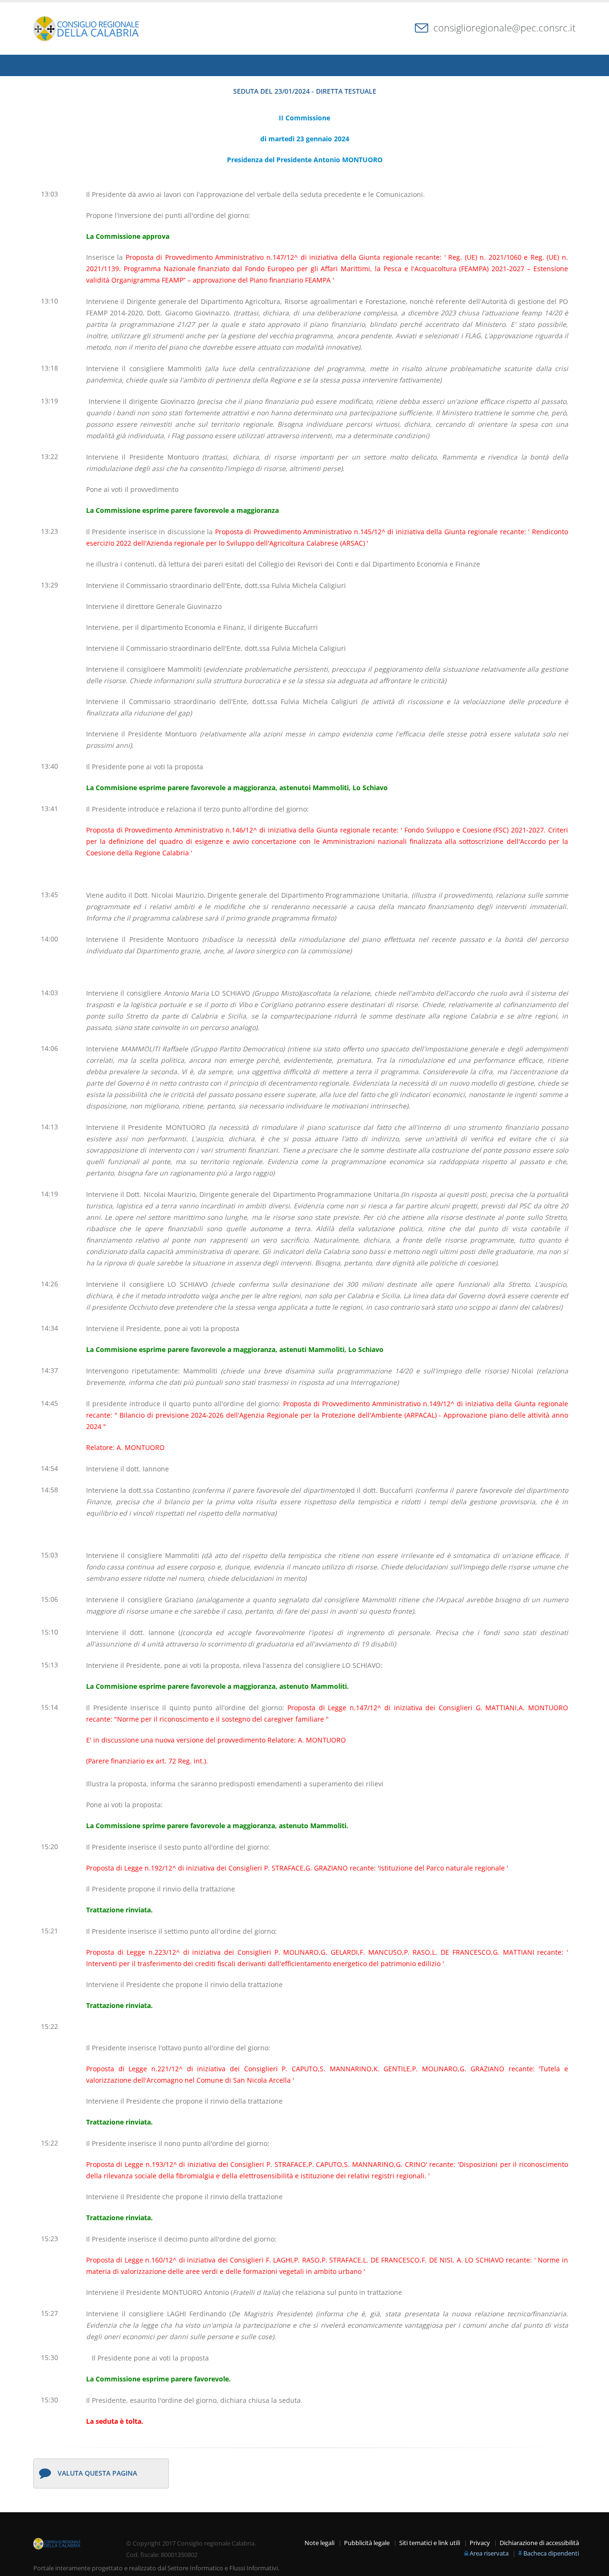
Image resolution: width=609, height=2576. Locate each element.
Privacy (480, 2543)
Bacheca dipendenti (551, 2553)
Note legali (319, 2543)
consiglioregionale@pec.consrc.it (505, 28)
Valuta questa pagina (97, 2473)
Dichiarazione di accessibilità (539, 2543)
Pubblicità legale (367, 2543)
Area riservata (489, 2553)
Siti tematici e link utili (430, 2543)
